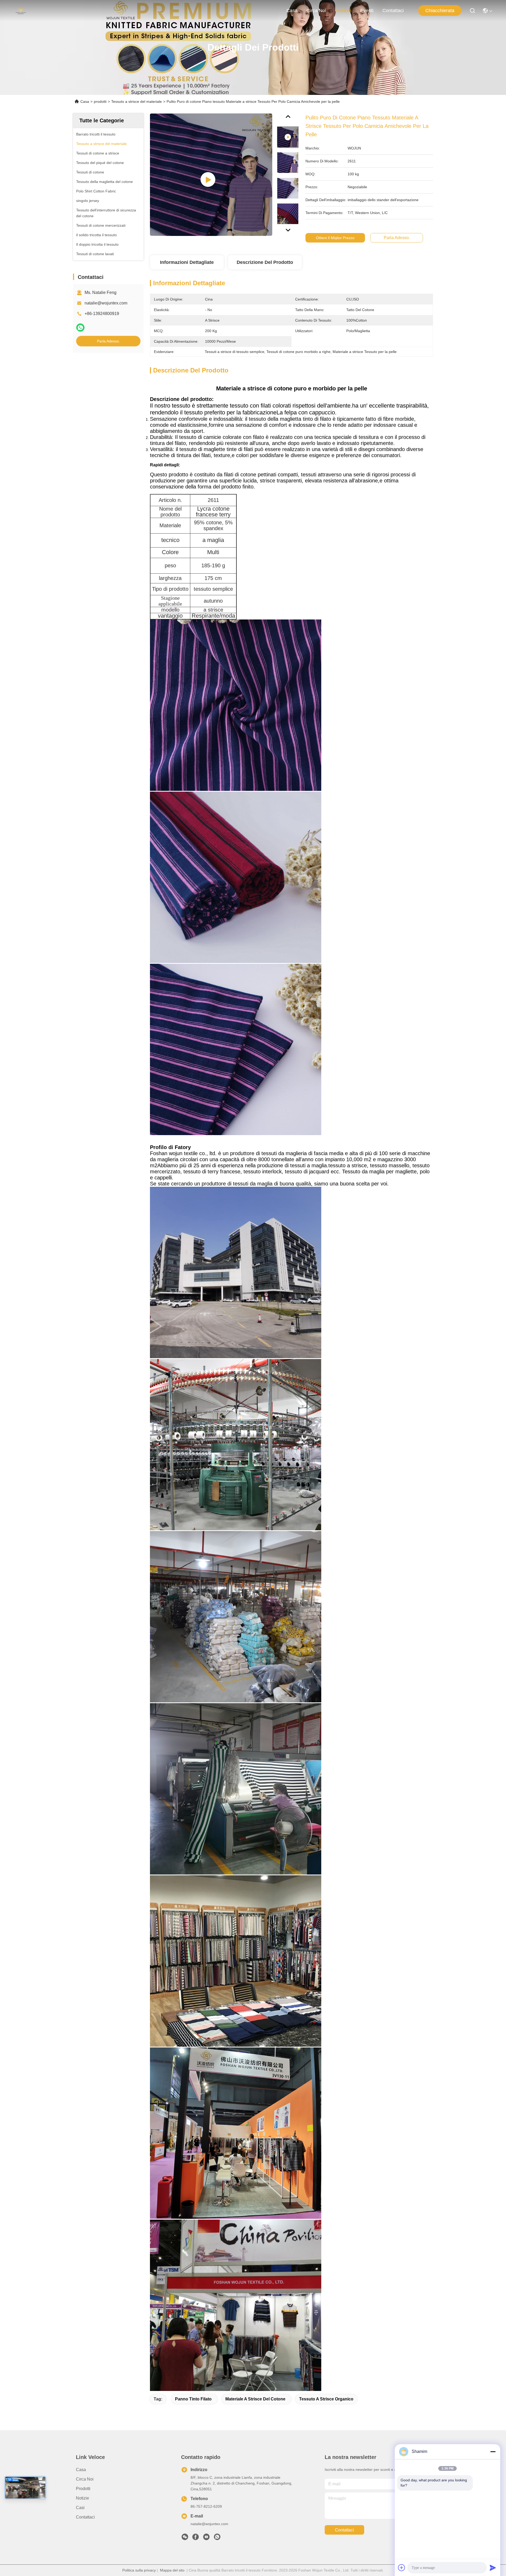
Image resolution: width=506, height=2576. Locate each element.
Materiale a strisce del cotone (255, 2399)
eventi (367, 11)
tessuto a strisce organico (326, 2399)
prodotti (343, 11)
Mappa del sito (172, 2570)
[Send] (493, 2568)
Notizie (82, 2498)
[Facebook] (196, 2538)
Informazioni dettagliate (187, 262)
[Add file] (402, 2568)
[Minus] (493, 2452)
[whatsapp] (80, 328)
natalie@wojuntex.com (106, 303)
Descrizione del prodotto (265, 262)
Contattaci (393, 11)
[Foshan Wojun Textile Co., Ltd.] (21, 11)
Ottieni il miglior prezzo (335, 238)
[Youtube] (206, 2538)
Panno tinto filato (193, 2399)
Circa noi (316, 11)
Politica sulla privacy (139, 2570)
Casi (80, 2508)
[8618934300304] (217, 2538)
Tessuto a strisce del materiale (137, 101)
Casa (292, 11)
